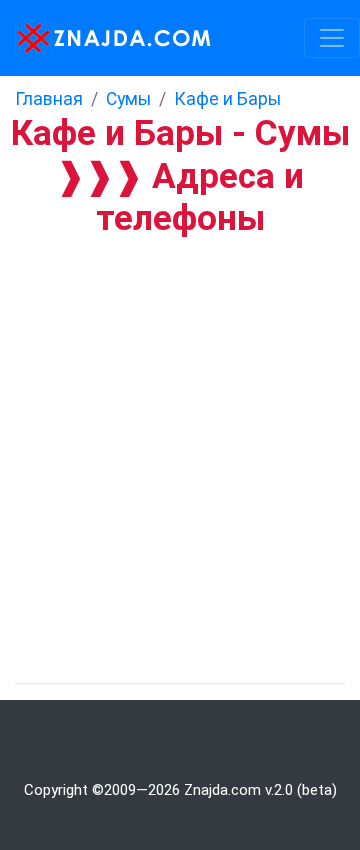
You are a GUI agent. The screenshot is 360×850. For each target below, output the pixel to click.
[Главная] (107, 38)
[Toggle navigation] (332, 38)
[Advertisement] (180, 427)
